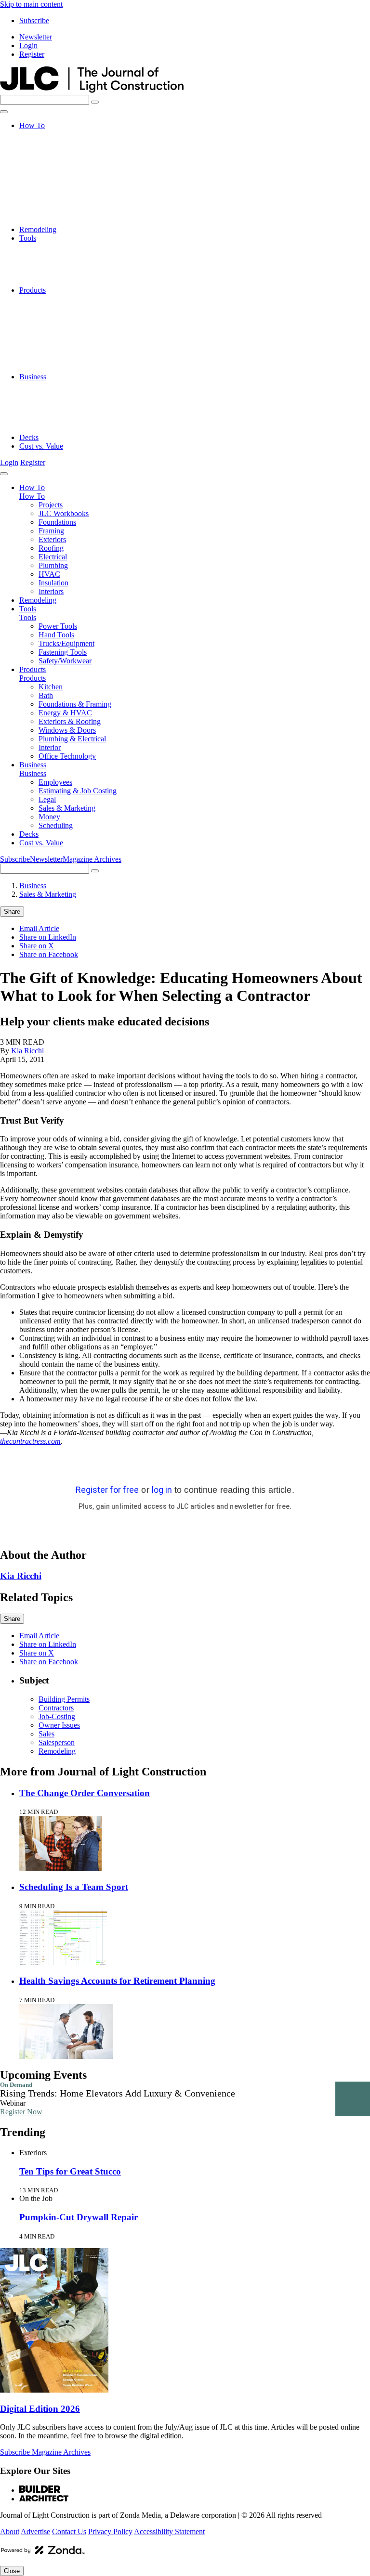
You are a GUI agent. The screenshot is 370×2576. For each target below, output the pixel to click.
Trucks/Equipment (66, 264)
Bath (46, 307)
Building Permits (64, 1699)
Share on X (37, 946)
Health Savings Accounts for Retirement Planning (117, 1981)
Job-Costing (57, 1716)
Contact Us (69, 2531)
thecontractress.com (30, 1441)
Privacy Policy (110, 2531)
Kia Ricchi (27, 1051)
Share (12, 912)
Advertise (35, 2531)
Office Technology (67, 368)
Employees (55, 385)
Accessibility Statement (169, 2531)
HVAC (49, 203)
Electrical (53, 186)
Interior (50, 359)
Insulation (53, 212)
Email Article (39, 928)
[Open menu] (4, 112)
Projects (51, 134)
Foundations (57, 151)
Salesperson (57, 1742)
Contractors (56, 1708)
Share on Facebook (49, 954)
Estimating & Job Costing (78, 394)
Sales (46, 1734)
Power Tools (58, 247)
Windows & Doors (67, 342)
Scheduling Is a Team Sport (74, 1887)
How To (32, 125)
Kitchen (51, 299)
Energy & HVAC (65, 325)
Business (33, 377)
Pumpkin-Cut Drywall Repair (79, 2217)
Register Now (21, 2112)
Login (28, 45)
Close (12, 2571)
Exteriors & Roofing (70, 333)
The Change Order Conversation (85, 1793)
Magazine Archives (92, 859)
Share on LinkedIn (48, 937)
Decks (29, 437)
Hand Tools (56, 255)
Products (33, 290)
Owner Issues (59, 1725)
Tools (28, 238)
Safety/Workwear (65, 281)
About (10, 2531)
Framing (51, 160)
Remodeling (38, 229)
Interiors (51, 221)
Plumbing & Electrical (72, 351)
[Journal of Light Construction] (92, 90)
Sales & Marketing (67, 411)
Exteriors (52, 169)
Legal (47, 403)
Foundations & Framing (75, 316)
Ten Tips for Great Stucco (70, 2171)
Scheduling (56, 429)
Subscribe (34, 20)
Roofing (51, 177)
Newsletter (36, 37)
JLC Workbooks (64, 143)
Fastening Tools (63, 273)
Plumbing (53, 195)
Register (32, 54)
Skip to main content (31, 4)
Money (49, 420)
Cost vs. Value (41, 446)
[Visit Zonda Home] (43, 2554)
